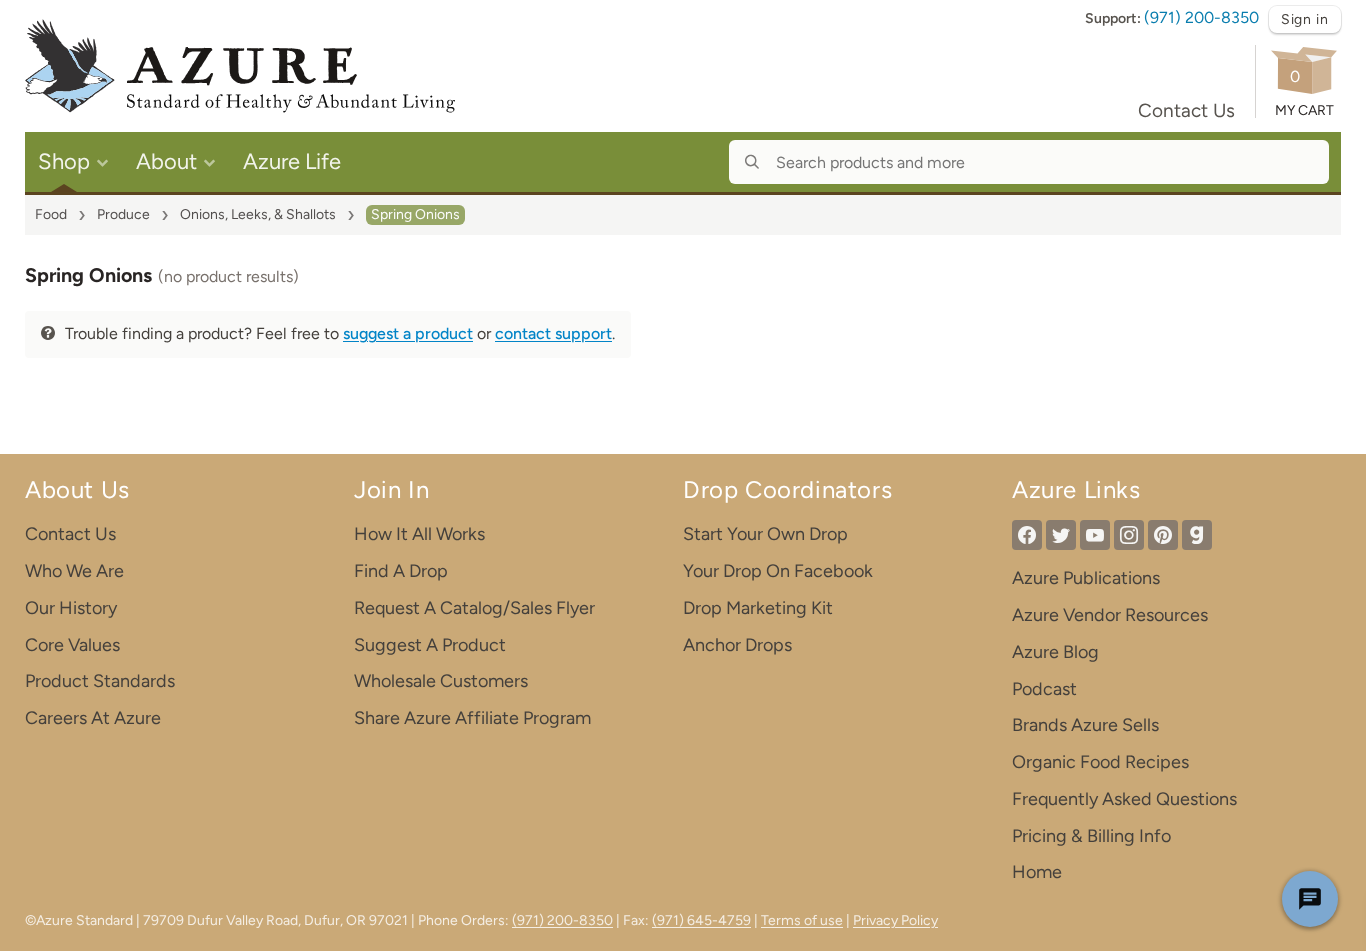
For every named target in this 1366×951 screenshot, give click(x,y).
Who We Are (74, 571)
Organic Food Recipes (1100, 762)
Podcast (1044, 689)
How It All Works (419, 534)
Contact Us (1186, 110)
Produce (123, 214)
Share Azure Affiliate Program (472, 718)
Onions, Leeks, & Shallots (258, 214)
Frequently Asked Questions (1124, 799)
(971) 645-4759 (701, 920)
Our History (71, 608)
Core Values (72, 645)
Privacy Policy (895, 920)
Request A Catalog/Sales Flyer (474, 608)
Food (51, 214)
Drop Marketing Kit (758, 608)
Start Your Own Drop (765, 534)
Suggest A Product (430, 645)
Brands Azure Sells (1085, 725)
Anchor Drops (737, 645)
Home (1037, 872)
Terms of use (802, 920)
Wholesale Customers (441, 681)
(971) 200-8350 (1201, 17)
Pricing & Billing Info (1091, 836)
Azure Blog (1055, 652)
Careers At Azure (93, 718)
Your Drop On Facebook (778, 571)
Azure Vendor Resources (1110, 615)
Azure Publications (1086, 578)
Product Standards (100, 681)
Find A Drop (401, 571)
